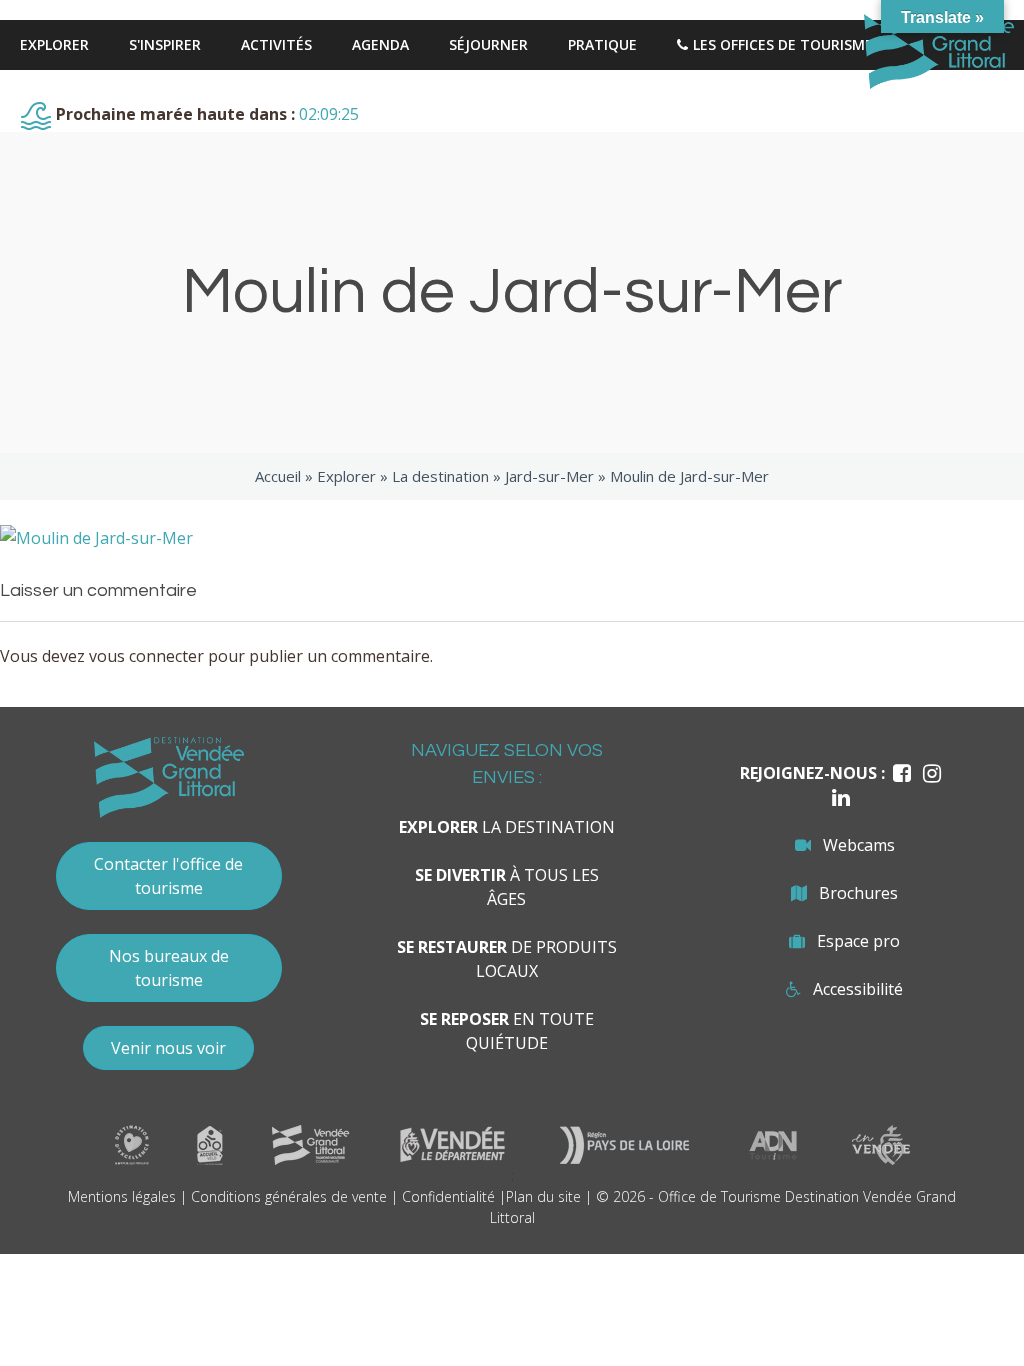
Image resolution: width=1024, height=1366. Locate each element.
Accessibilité (858, 989)
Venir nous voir (168, 1048)
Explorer (346, 476)
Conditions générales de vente (289, 1196)
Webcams (859, 845)
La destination (440, 476)
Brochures (858, 893)
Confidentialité (448, 1196)
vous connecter (146, 656)
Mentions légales (122, 1196)
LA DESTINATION (507, 827)
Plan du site (543, 1196)
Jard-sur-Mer (549, 476)
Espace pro (858, 941)
